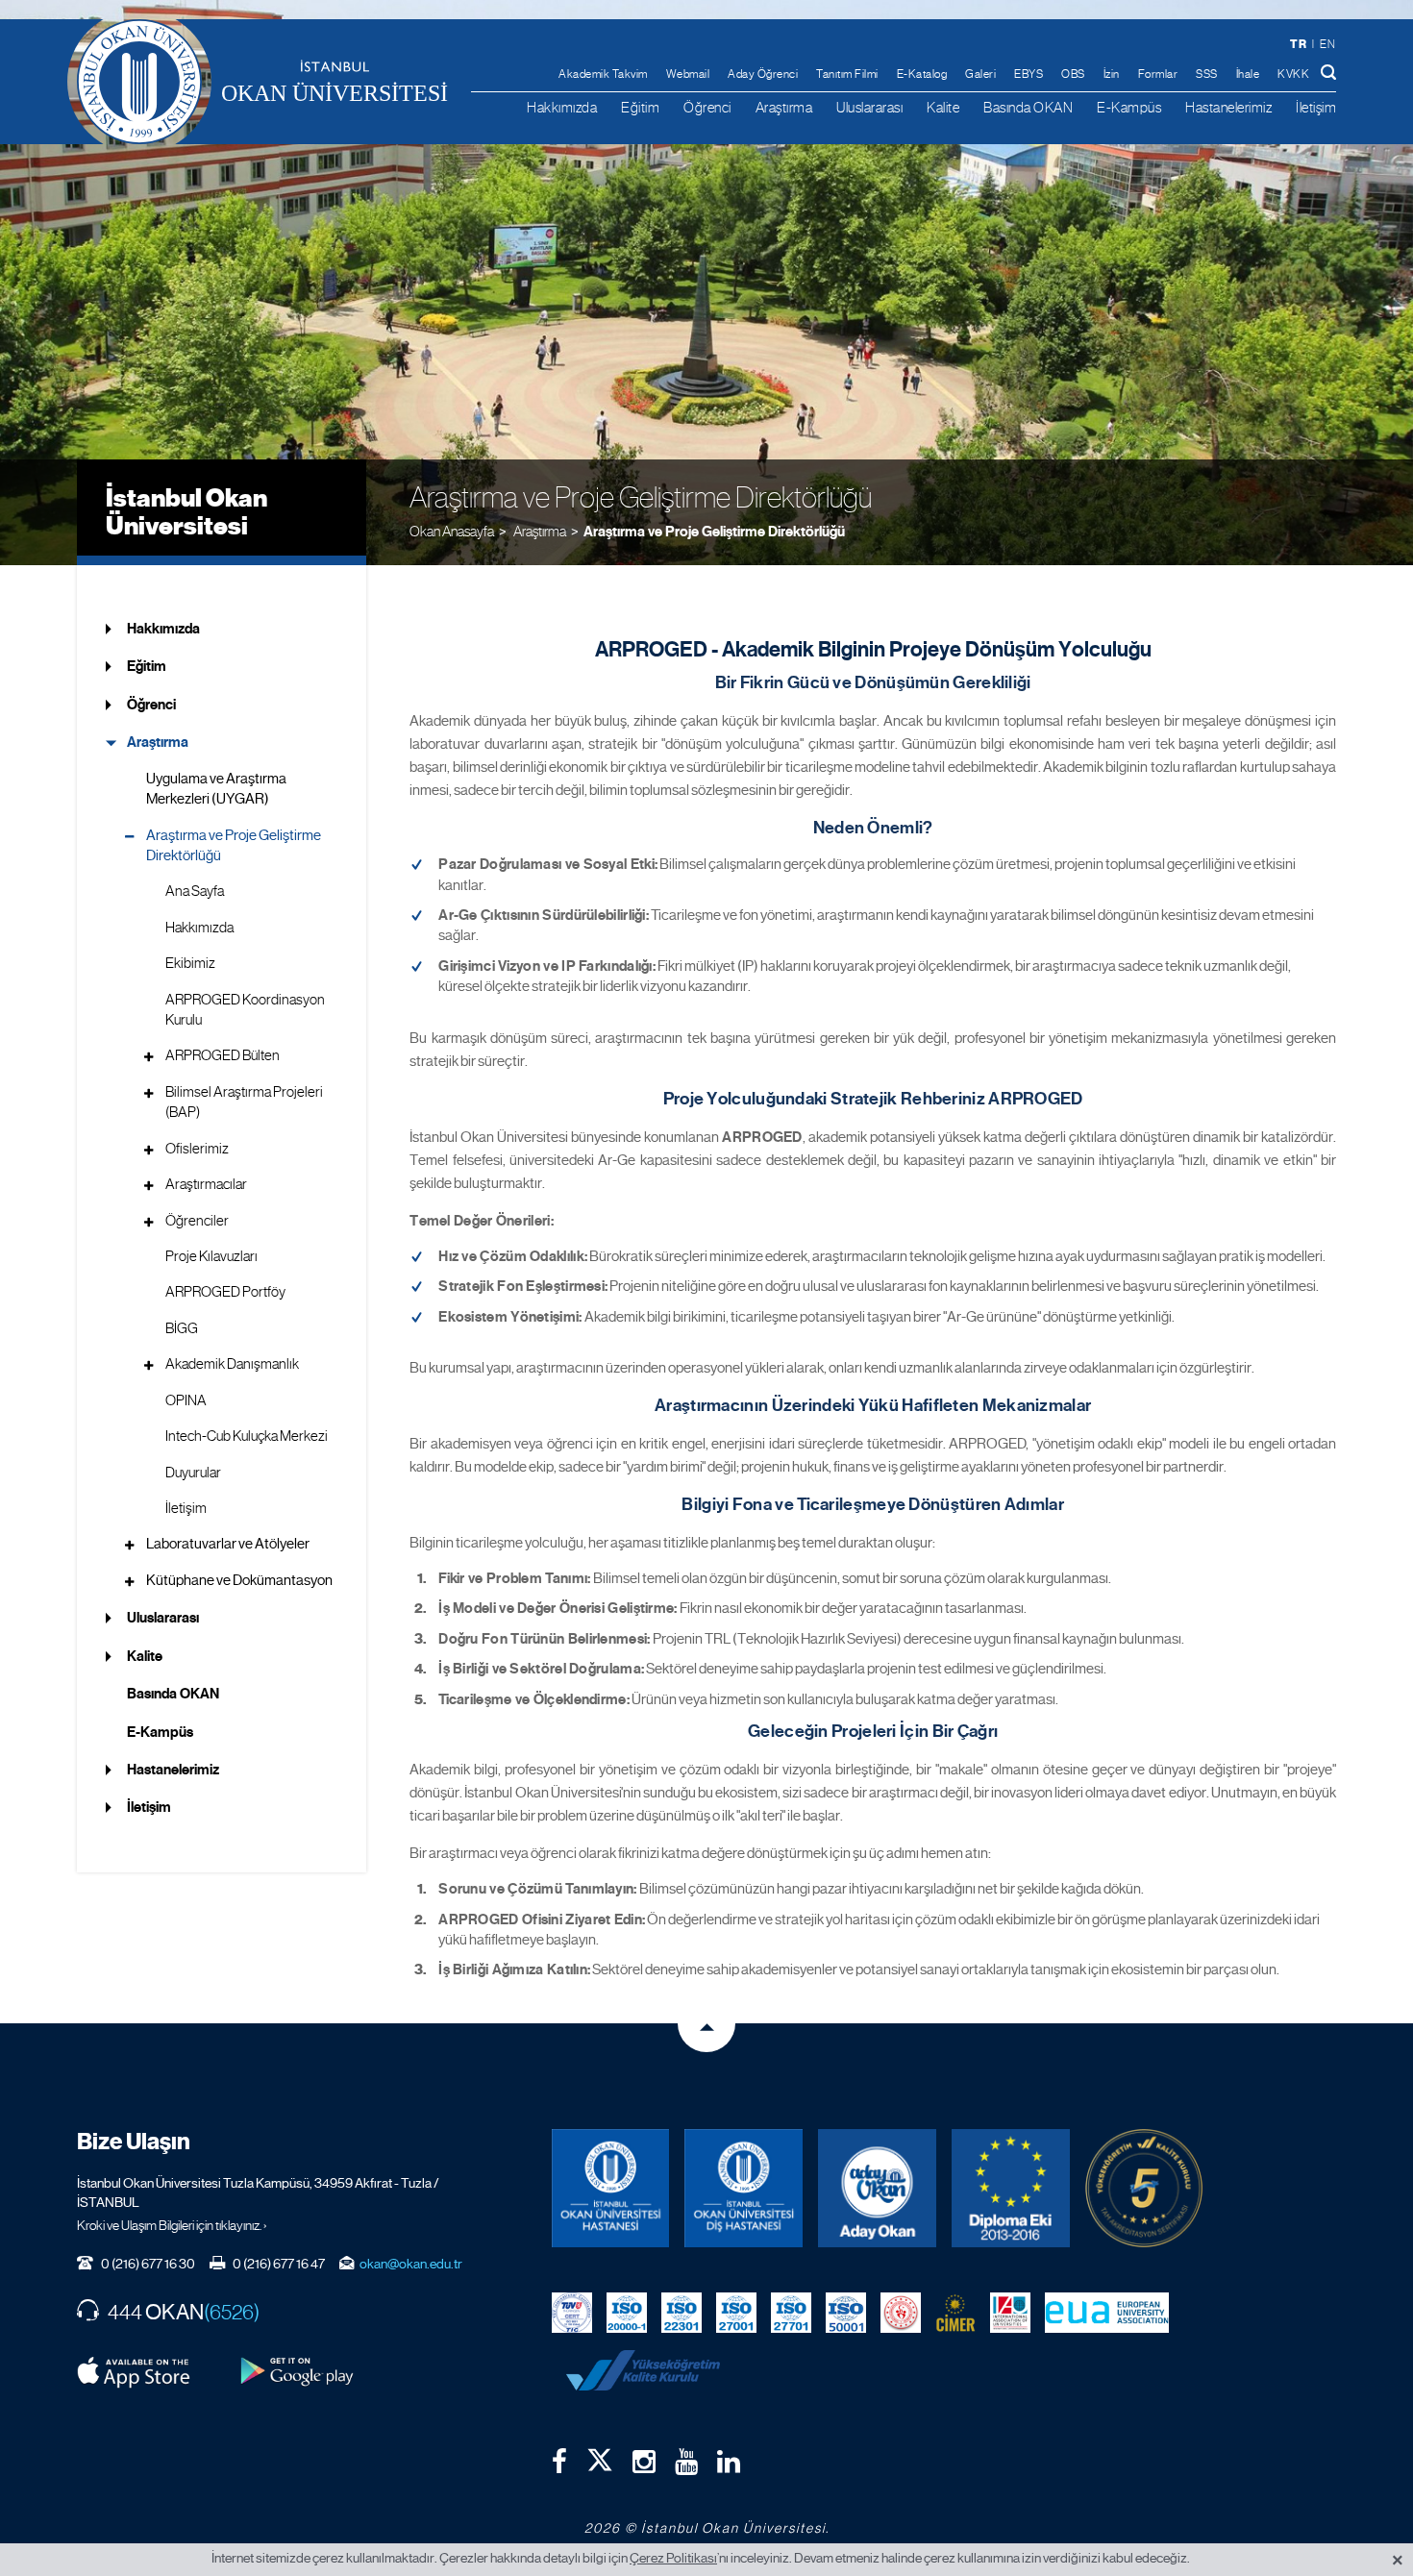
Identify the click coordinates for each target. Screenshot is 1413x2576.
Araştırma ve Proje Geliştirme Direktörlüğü (714, 532)
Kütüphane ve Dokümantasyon (239, 1580)
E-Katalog (922, 74)
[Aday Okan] (877, 2188)
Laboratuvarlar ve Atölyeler (228, 1544)
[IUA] (1010, 2312)
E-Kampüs (1129, 107)
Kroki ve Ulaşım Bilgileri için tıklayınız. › (172, 2225)
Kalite (943, 107)
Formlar (1158, 74)
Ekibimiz (190, 963)
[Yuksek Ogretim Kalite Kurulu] (1144, 2188)
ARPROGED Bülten (223, 1055)
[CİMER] (955, 2312)
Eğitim (640, 107)
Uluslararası (869, 107)
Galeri (980, 74)
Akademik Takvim (603, 74)
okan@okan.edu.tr (411, 2264)
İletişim (1316, 107)
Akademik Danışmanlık (232, 1364)
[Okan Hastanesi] (611, 2188)
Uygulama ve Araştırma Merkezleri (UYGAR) (216, 789)
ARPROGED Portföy (225, 1292)
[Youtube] (686, 2462)
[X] (600, 2456)
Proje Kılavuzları (211, 1256)
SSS (1207, 74)
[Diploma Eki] (1011, 2188)
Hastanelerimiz (1228, 107)
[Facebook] (559, 2462)
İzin (1112, 74)
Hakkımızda (562, 107)
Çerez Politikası (673, 2558)
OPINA (186, 1400)
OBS (1073, 74)
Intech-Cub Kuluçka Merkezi (247, 1436)
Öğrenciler (197, 1221)
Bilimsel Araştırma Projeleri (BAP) (244, 1102)
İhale (1248, 74)
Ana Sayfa (195, 891)
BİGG (182, 1328)
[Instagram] (644, 2462)
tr (1298, 44)
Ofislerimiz (197, 1149)
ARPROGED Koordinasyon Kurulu (245, 1010)
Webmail (688, 74)
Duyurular (193, 1473)
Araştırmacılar (206, 1184)
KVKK (1293, 74)
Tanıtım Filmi (847, 74)
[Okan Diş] (744, 2188)
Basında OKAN (1028, 107)
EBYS (1029, 74)
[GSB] (901, 2312)
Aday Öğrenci (763, 74)
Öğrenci (707, 107)
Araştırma (784, 107)
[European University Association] (1107, 2312)
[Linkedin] (729, 2462)
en (1327, 44)
